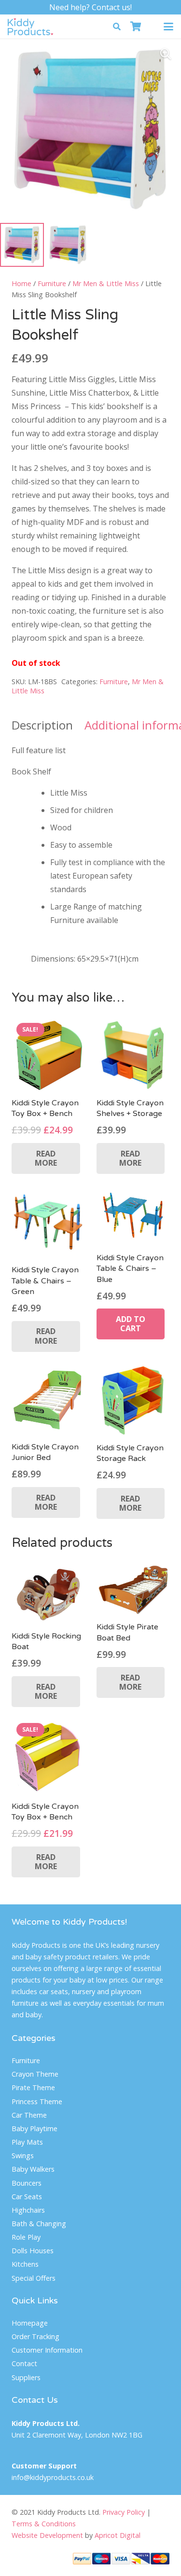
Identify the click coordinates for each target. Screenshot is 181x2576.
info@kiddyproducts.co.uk (53, 2477)
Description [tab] (42, 725)
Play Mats (27, 2142)
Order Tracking (35, 2336)
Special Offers (34, 2278)
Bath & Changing (39, 2224)
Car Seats (27, 2197)
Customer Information (47, 2350)
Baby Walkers (33, 2169)
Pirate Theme (33, 2087)
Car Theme (29, 2115)
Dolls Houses (33, 2251)
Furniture (52, 283)
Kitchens (25, 2264)
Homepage (30, 2323)
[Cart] (136, 27)
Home (21, 283)
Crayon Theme (35, 2074)
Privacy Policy (124, 2512)
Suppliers (26, 2377)
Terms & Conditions (44, 2524)
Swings (23, 2156)
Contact (24, 2363)
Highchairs (28, 2210)
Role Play (26, 2237)
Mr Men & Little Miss (106, 283)
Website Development (47, 2535)
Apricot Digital (118, 2535)
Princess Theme (37, 2101)
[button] (117, 27)
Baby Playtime (35, 2128)
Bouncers (27, 2183)
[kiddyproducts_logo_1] (30, 27)
